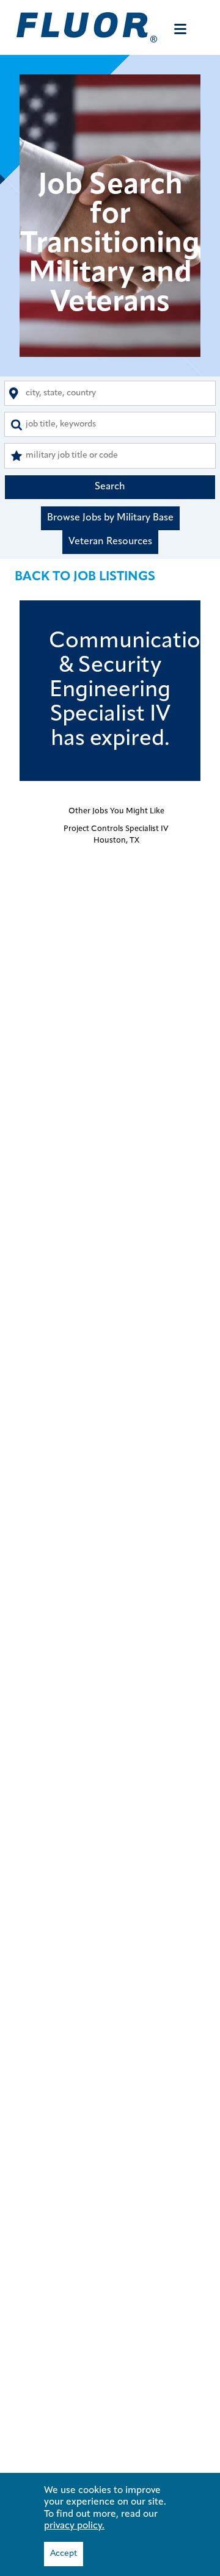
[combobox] (110, 393)
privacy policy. (74, 2526)
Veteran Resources (110, 542)
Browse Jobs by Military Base (110, 518)
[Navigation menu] (180, 29)
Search (110, 487)
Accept (64, 2554)
